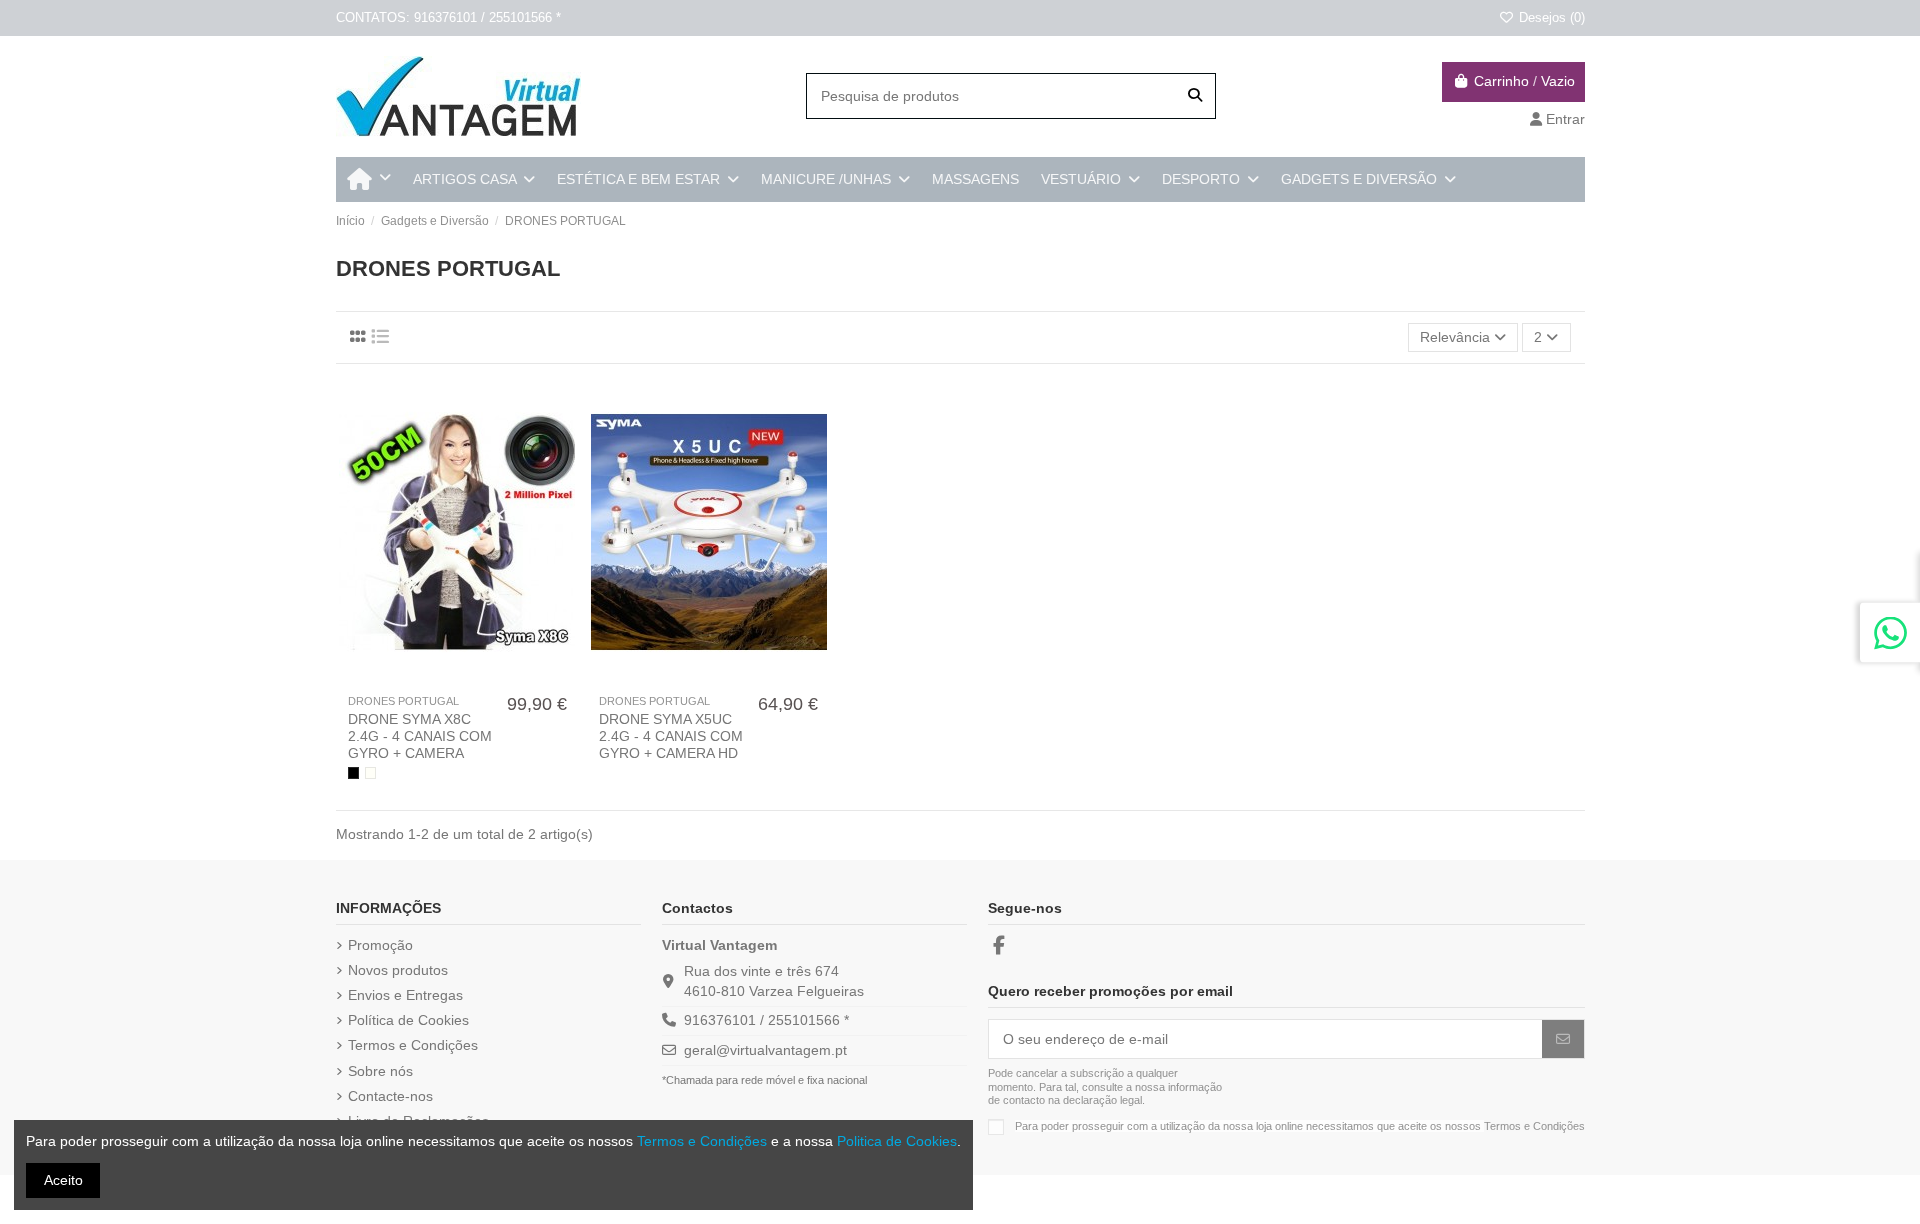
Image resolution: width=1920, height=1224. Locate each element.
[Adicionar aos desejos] (442, 678)
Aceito (63, 1180)
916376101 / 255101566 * (766, 1020)
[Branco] (370, 772)
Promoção (380, 945)
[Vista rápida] (471, 678)
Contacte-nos (390, 1096)
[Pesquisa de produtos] (1195, 95)
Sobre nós (380, 1071)
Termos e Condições (413, 1045)
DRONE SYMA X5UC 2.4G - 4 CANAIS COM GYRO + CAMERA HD (671, 736)
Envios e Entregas (405, 995)
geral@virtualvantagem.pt (765, 1050)
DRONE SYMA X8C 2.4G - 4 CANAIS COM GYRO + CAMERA (420, 736)
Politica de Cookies (897, 1141)
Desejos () (1549, 17)
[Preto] (353, 772)
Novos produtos (398, 970)
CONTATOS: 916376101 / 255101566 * (448, 17)
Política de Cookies (408, 1020)
